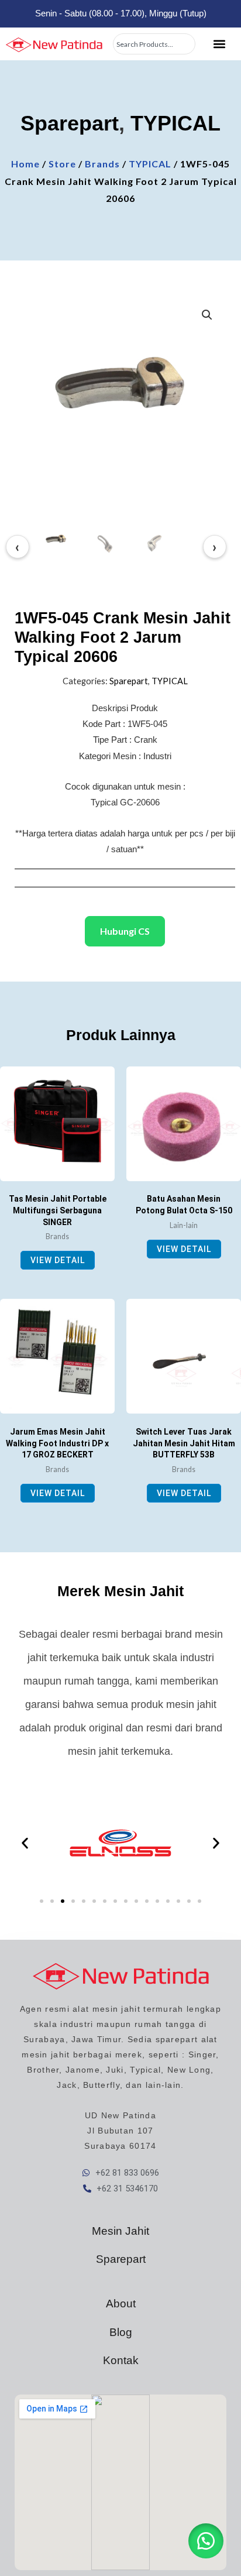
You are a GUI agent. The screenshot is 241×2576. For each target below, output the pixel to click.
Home (25, 164)
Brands (102, 164)
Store (62, 164)
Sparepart (70, 123)
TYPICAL (175, 123)
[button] (219, 44)
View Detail (58, 1260)
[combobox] (154, 44)
